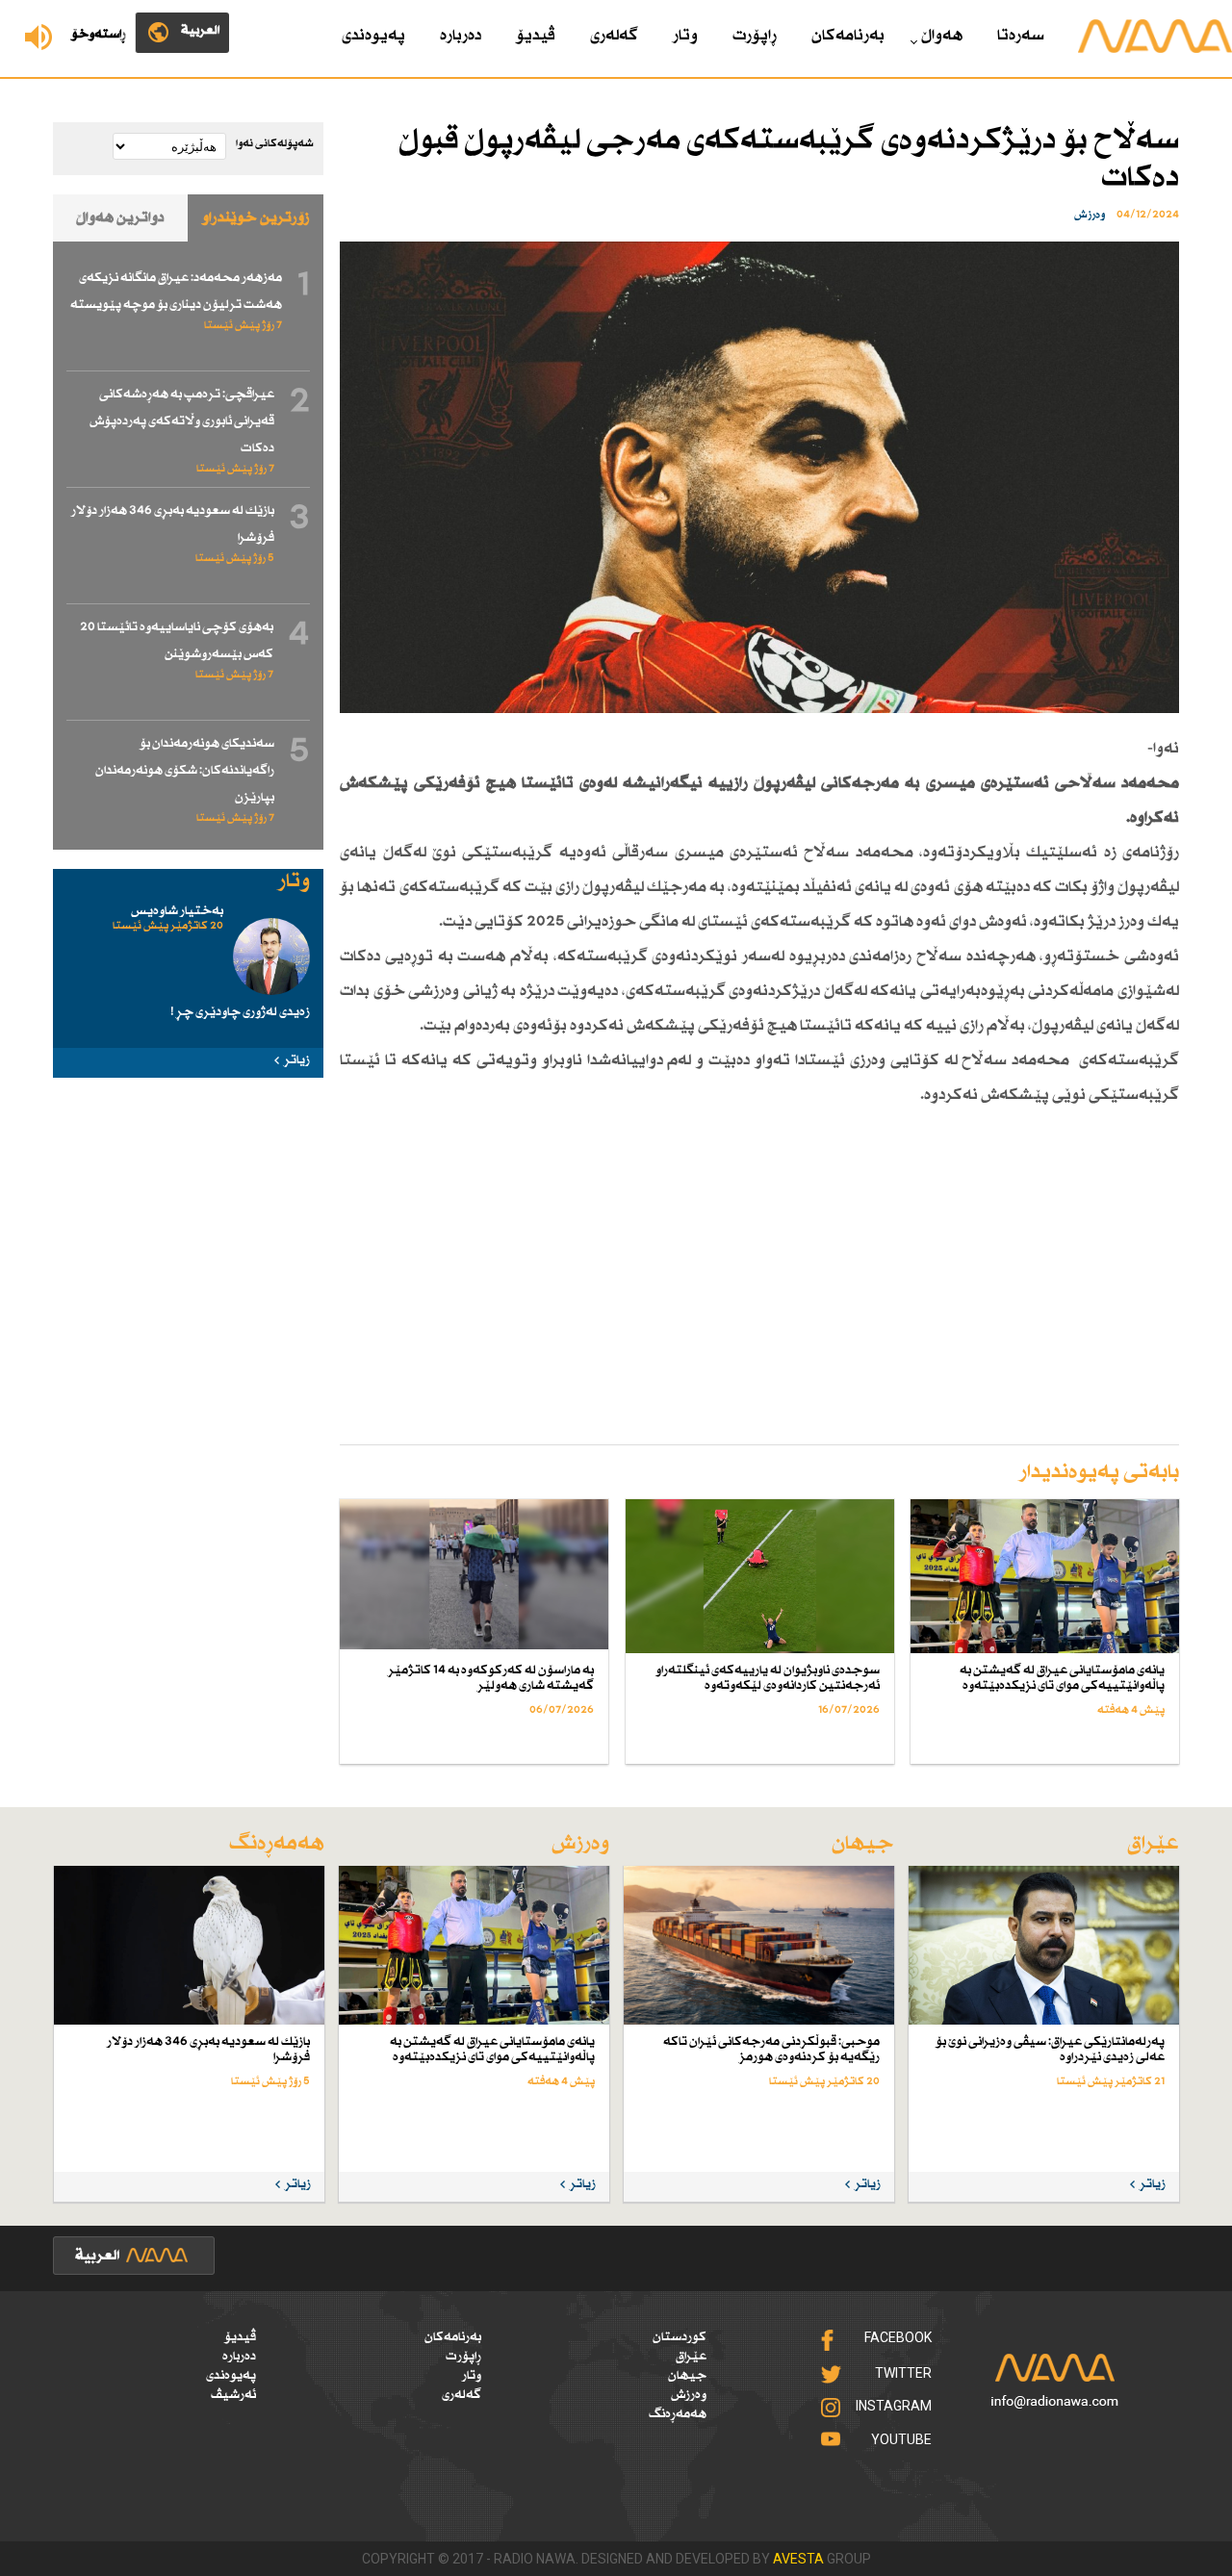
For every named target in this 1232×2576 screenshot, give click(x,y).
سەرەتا (1021, 36)
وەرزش (689, 2395)
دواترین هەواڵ (120, 218)
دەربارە (461, 36)
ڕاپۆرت (755, 36)
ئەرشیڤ (233, 2395)
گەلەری (614, 36)
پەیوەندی (373, 36)
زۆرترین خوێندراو (256, 218)
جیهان (687, 2376)
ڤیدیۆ (536, 36)
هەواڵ (942, 36)
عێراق (691, 2357)
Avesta (798, 2559)
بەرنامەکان (848, 36)
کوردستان (680, 2337)
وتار (685, 36)
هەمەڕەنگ (678, 2414)
